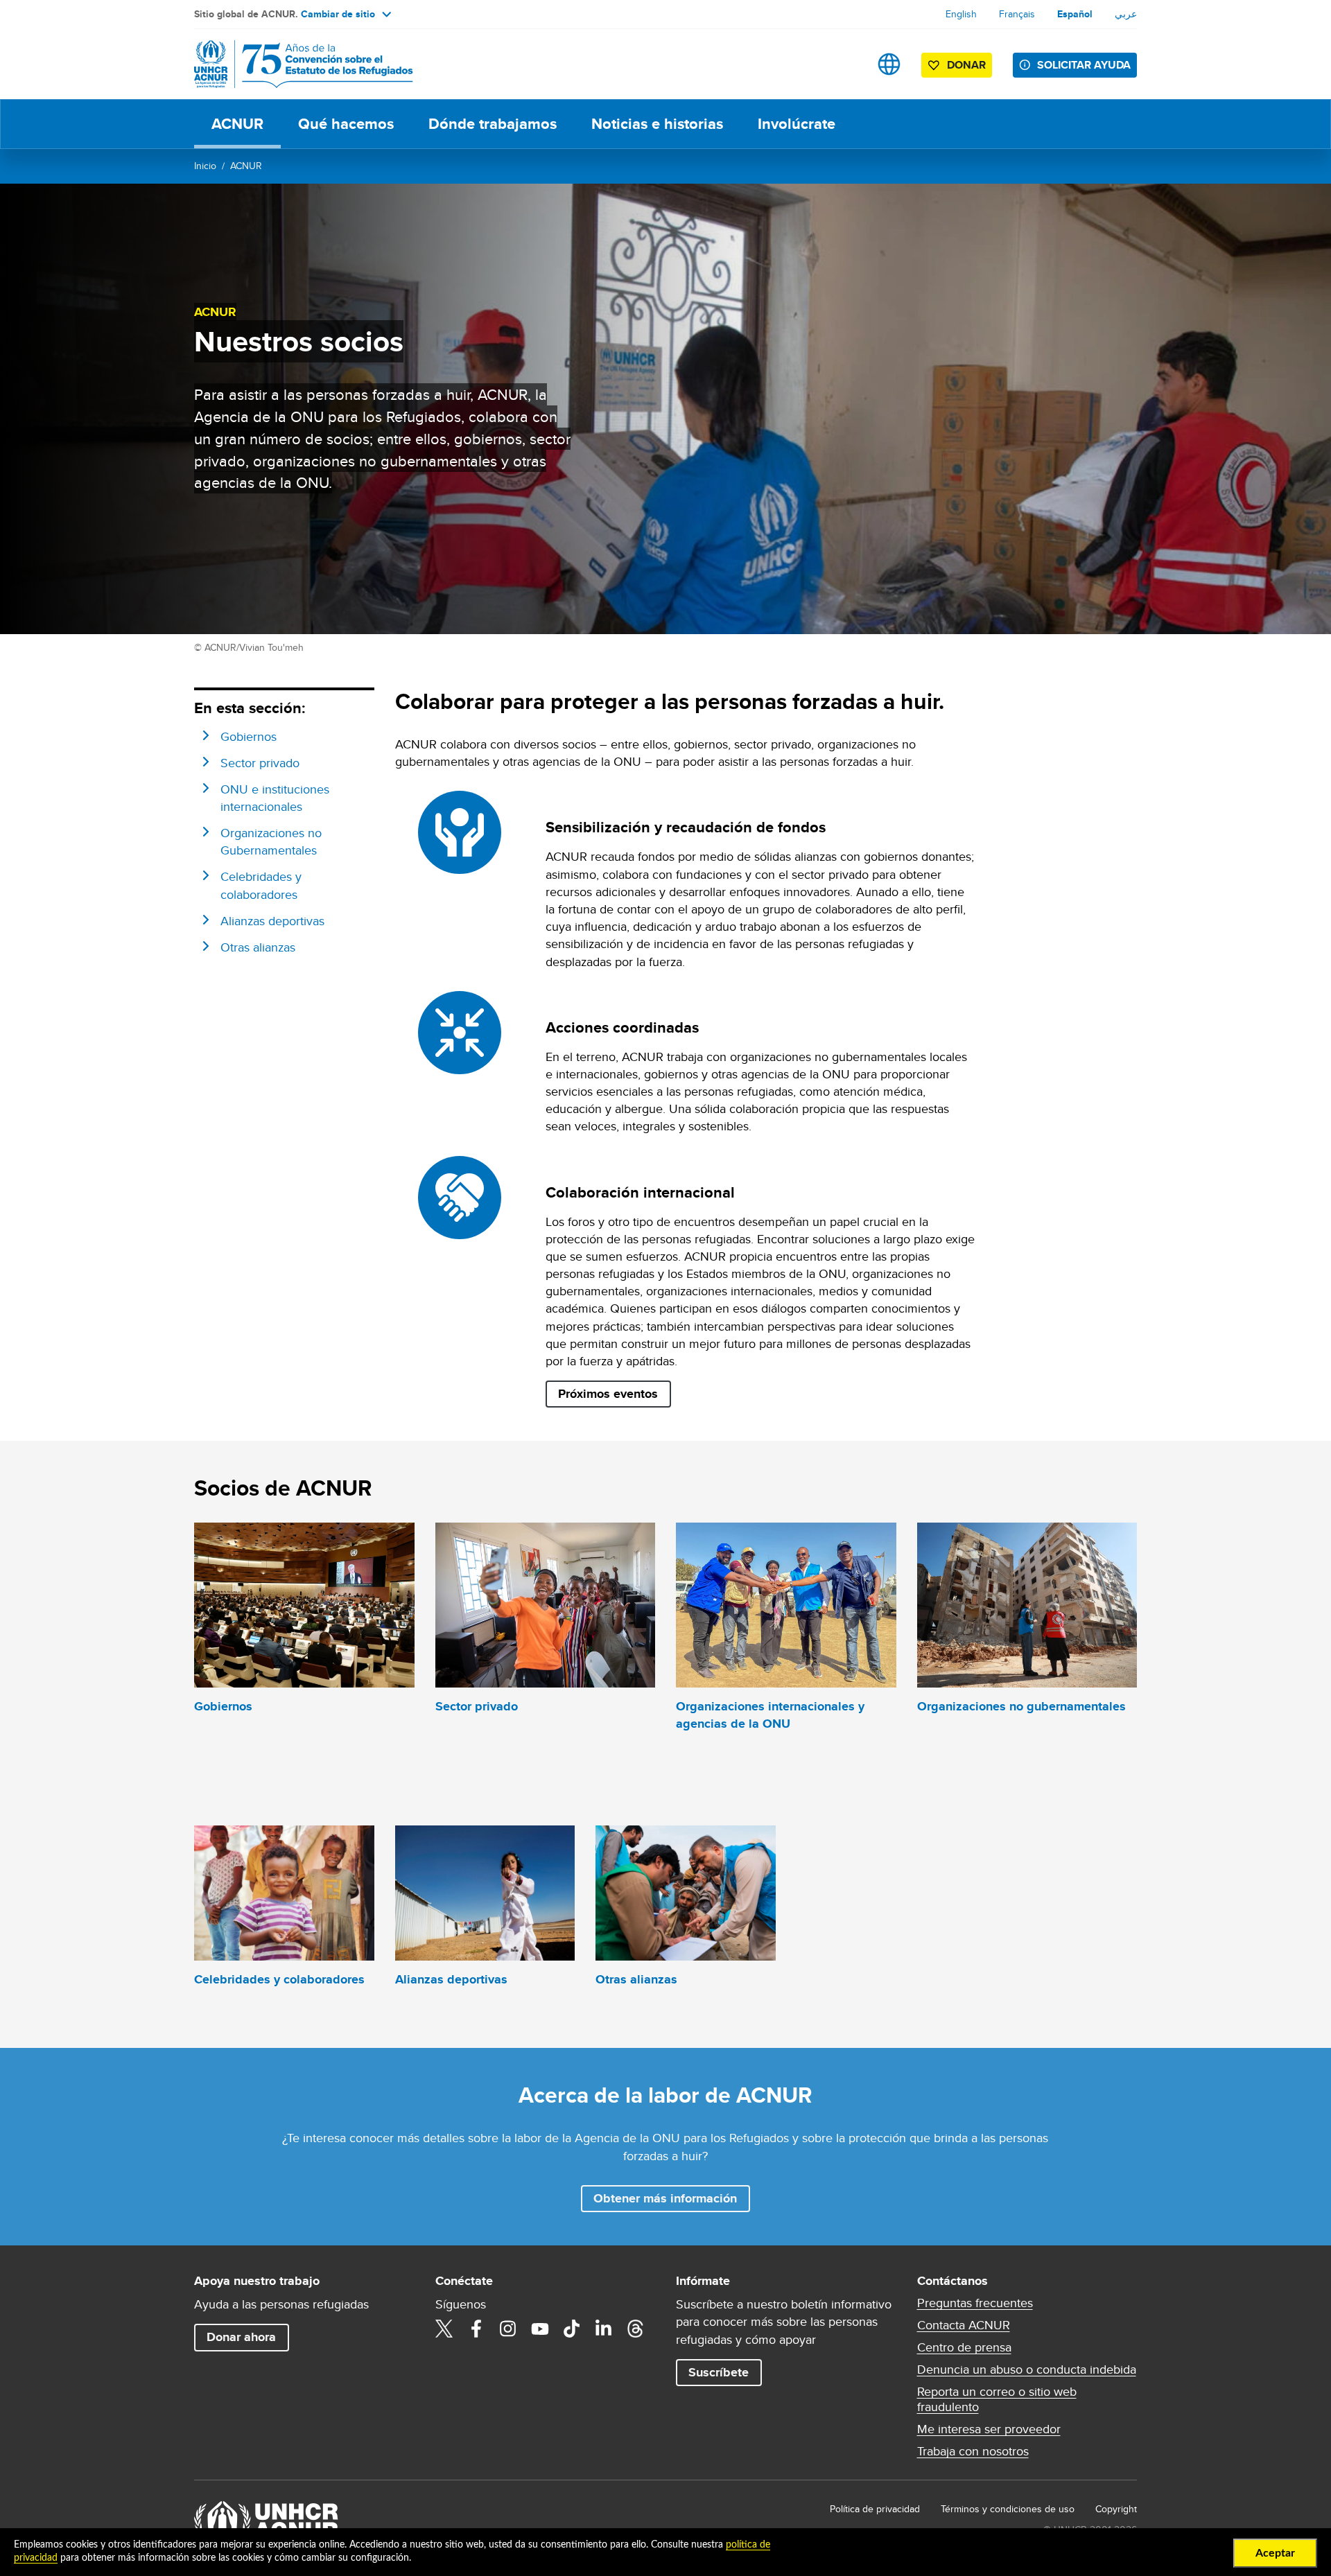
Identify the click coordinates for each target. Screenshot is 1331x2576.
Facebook (476, 2329)
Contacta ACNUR (964, 2325)
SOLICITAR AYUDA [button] (1084, 65)
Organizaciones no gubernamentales (1021, 1706)
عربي (1126, 14)
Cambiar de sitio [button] (338, 14)
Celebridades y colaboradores (261, 885)
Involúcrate (797, 124)
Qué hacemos (346, 124)
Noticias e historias (657, 124)
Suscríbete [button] (719, 2372)
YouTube (540, 2329)
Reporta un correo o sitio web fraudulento (997, 2399)
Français (1017, 14)
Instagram (508, 2329)
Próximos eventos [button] (608, 1394)
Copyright (1116, 2509)
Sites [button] (889, 64)
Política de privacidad (875, 2509)
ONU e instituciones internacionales (275, 798)
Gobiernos (249, 736)
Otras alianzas (258, 947)
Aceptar (1275, 2553)
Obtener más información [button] (665, 2198)
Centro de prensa (964, 2347)
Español (1075, 14)
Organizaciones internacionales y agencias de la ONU (770, 1715)
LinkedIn (604, 2329)
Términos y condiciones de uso (1008, 2509)
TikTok (572, 2329)
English (961, 14)
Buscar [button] (845, 64)
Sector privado (260, 763)
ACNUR (237, 124)
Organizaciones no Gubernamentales (271, 841)
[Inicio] (291, 64)
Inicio (205, 166)
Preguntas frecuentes (975, 2303)
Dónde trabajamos (493, 124)
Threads (636, 2329)
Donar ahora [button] (241, 2337)
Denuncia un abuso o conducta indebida (1027, 2369)
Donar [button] (966, 65)
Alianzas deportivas (272, 921)
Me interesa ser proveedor (989, 2429)
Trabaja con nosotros (973, 2451)
